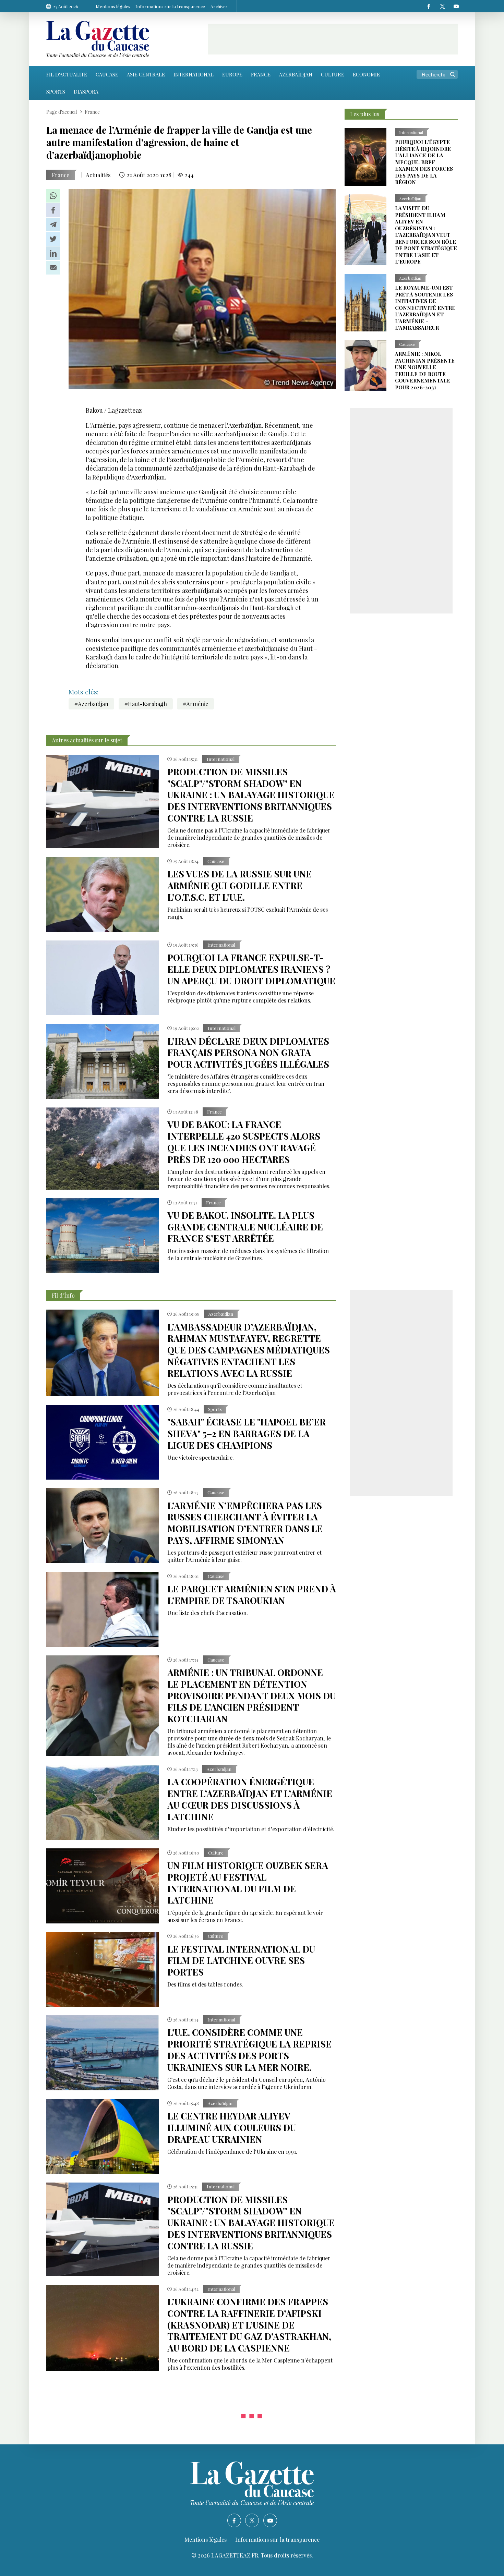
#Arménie (195, 704)
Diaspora (86, 92)
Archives (219, 6)
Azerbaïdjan (296, 74)
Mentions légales (113, 6)
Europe (232, 74)
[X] (442, 6)
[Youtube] (456, 6)
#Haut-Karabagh (146, 704)
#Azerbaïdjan (91, 704)
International (194, 74)
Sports (56, 92)
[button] (53, 196)
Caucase (107, 74)
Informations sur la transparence (170, 6)
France (261, 74)
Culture (333, 74)
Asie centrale (146, 74)
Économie (366, 74)
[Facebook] (429, 6)
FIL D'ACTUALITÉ (67, 74)
